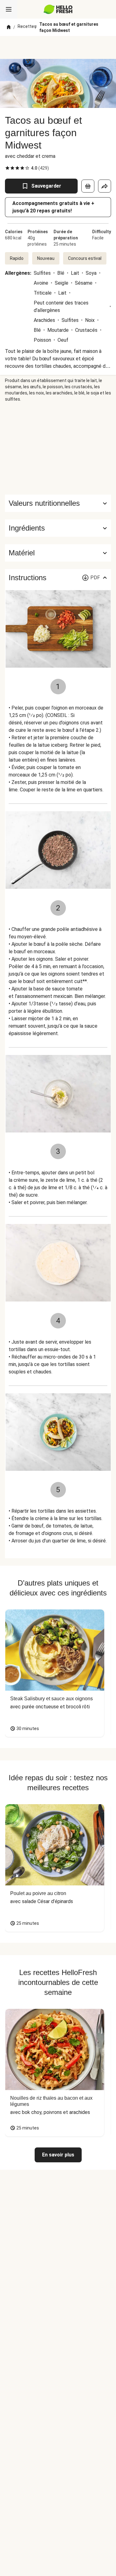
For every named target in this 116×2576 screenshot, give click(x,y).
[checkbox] (7, 168)
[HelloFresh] (58, 9)
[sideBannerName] (58, 448)
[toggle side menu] (9, 9)
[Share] (105, 186)
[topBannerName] (58, 47)
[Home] (9, 27)
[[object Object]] (88, 186)
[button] (58, 528)
